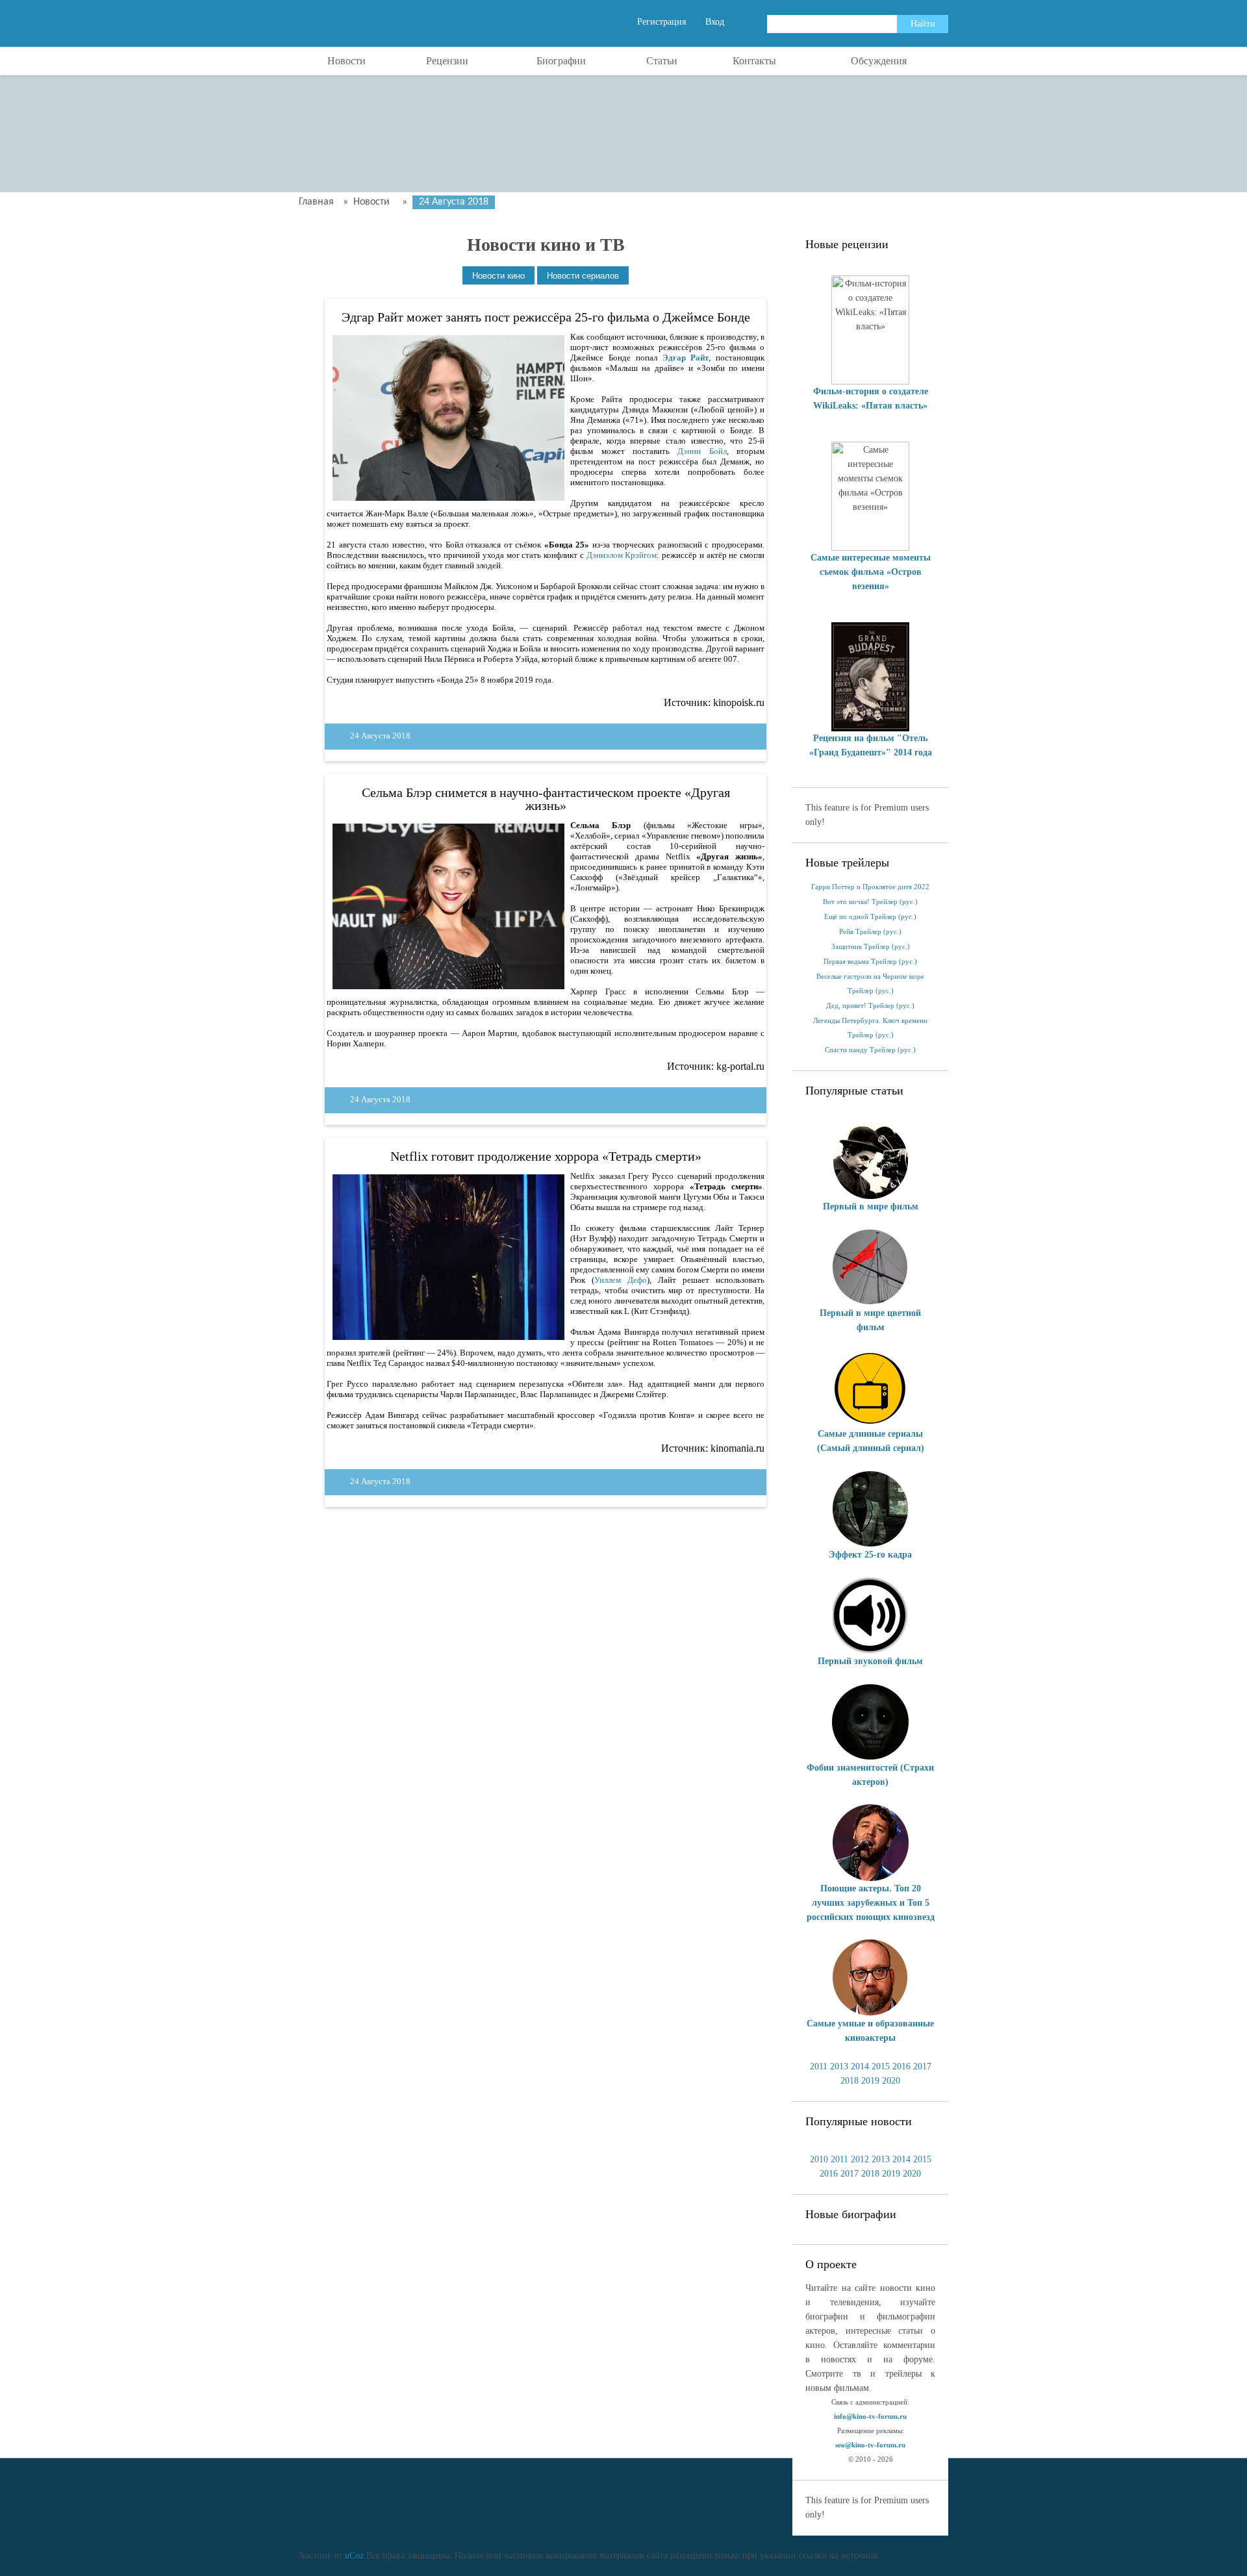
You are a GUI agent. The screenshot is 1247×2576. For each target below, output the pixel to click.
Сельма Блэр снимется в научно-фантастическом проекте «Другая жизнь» (546, 799)
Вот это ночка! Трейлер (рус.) (870, 902)
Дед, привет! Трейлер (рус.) (870, 1006)
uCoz (354, 2556)
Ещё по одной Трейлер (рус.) (870, 917)
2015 (881, 2066)
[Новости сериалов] (583, 276)
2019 (870, 2081)
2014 (860, 2066)
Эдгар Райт (686, 358)
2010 (819, 2159)
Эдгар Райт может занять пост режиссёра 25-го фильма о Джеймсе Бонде (546, 317)
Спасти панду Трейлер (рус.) (870, 1050)
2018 (850, 2081)
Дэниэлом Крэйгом (622, 555)
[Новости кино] (498, 276)
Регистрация (661, 22)
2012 (860, 2159)
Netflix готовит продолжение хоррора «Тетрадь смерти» (546, 1156)
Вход (715, 22)
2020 (891, 2081)
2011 (819, 2066)
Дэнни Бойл (702, 451)
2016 (901, 2066)
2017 (922, 2066)
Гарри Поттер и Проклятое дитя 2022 (870, 887)
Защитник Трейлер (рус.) (871, 947)
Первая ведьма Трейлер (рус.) (870, 962)
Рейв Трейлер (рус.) (870, 932)
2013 (839, 2066)
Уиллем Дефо (621, 1280)
